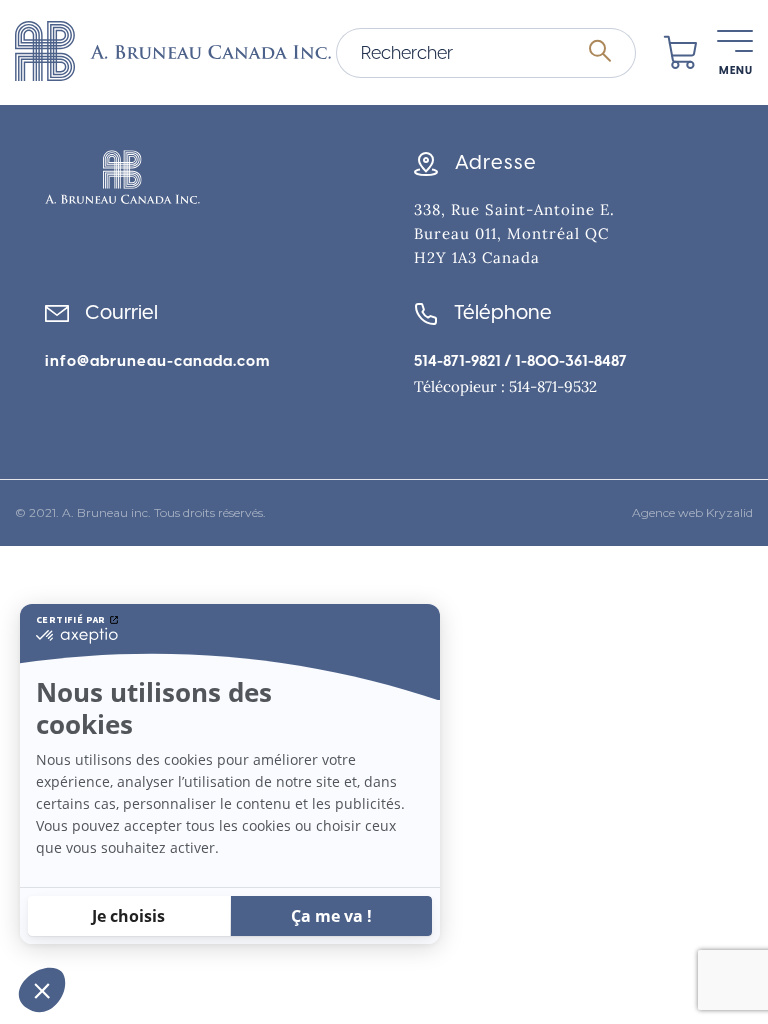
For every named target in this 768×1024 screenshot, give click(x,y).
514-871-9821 (457, 361)
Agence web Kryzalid (692, 513)
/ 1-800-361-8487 (564, 361)
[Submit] (600, 52)
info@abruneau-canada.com (157, 361)
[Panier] (681, 53)
